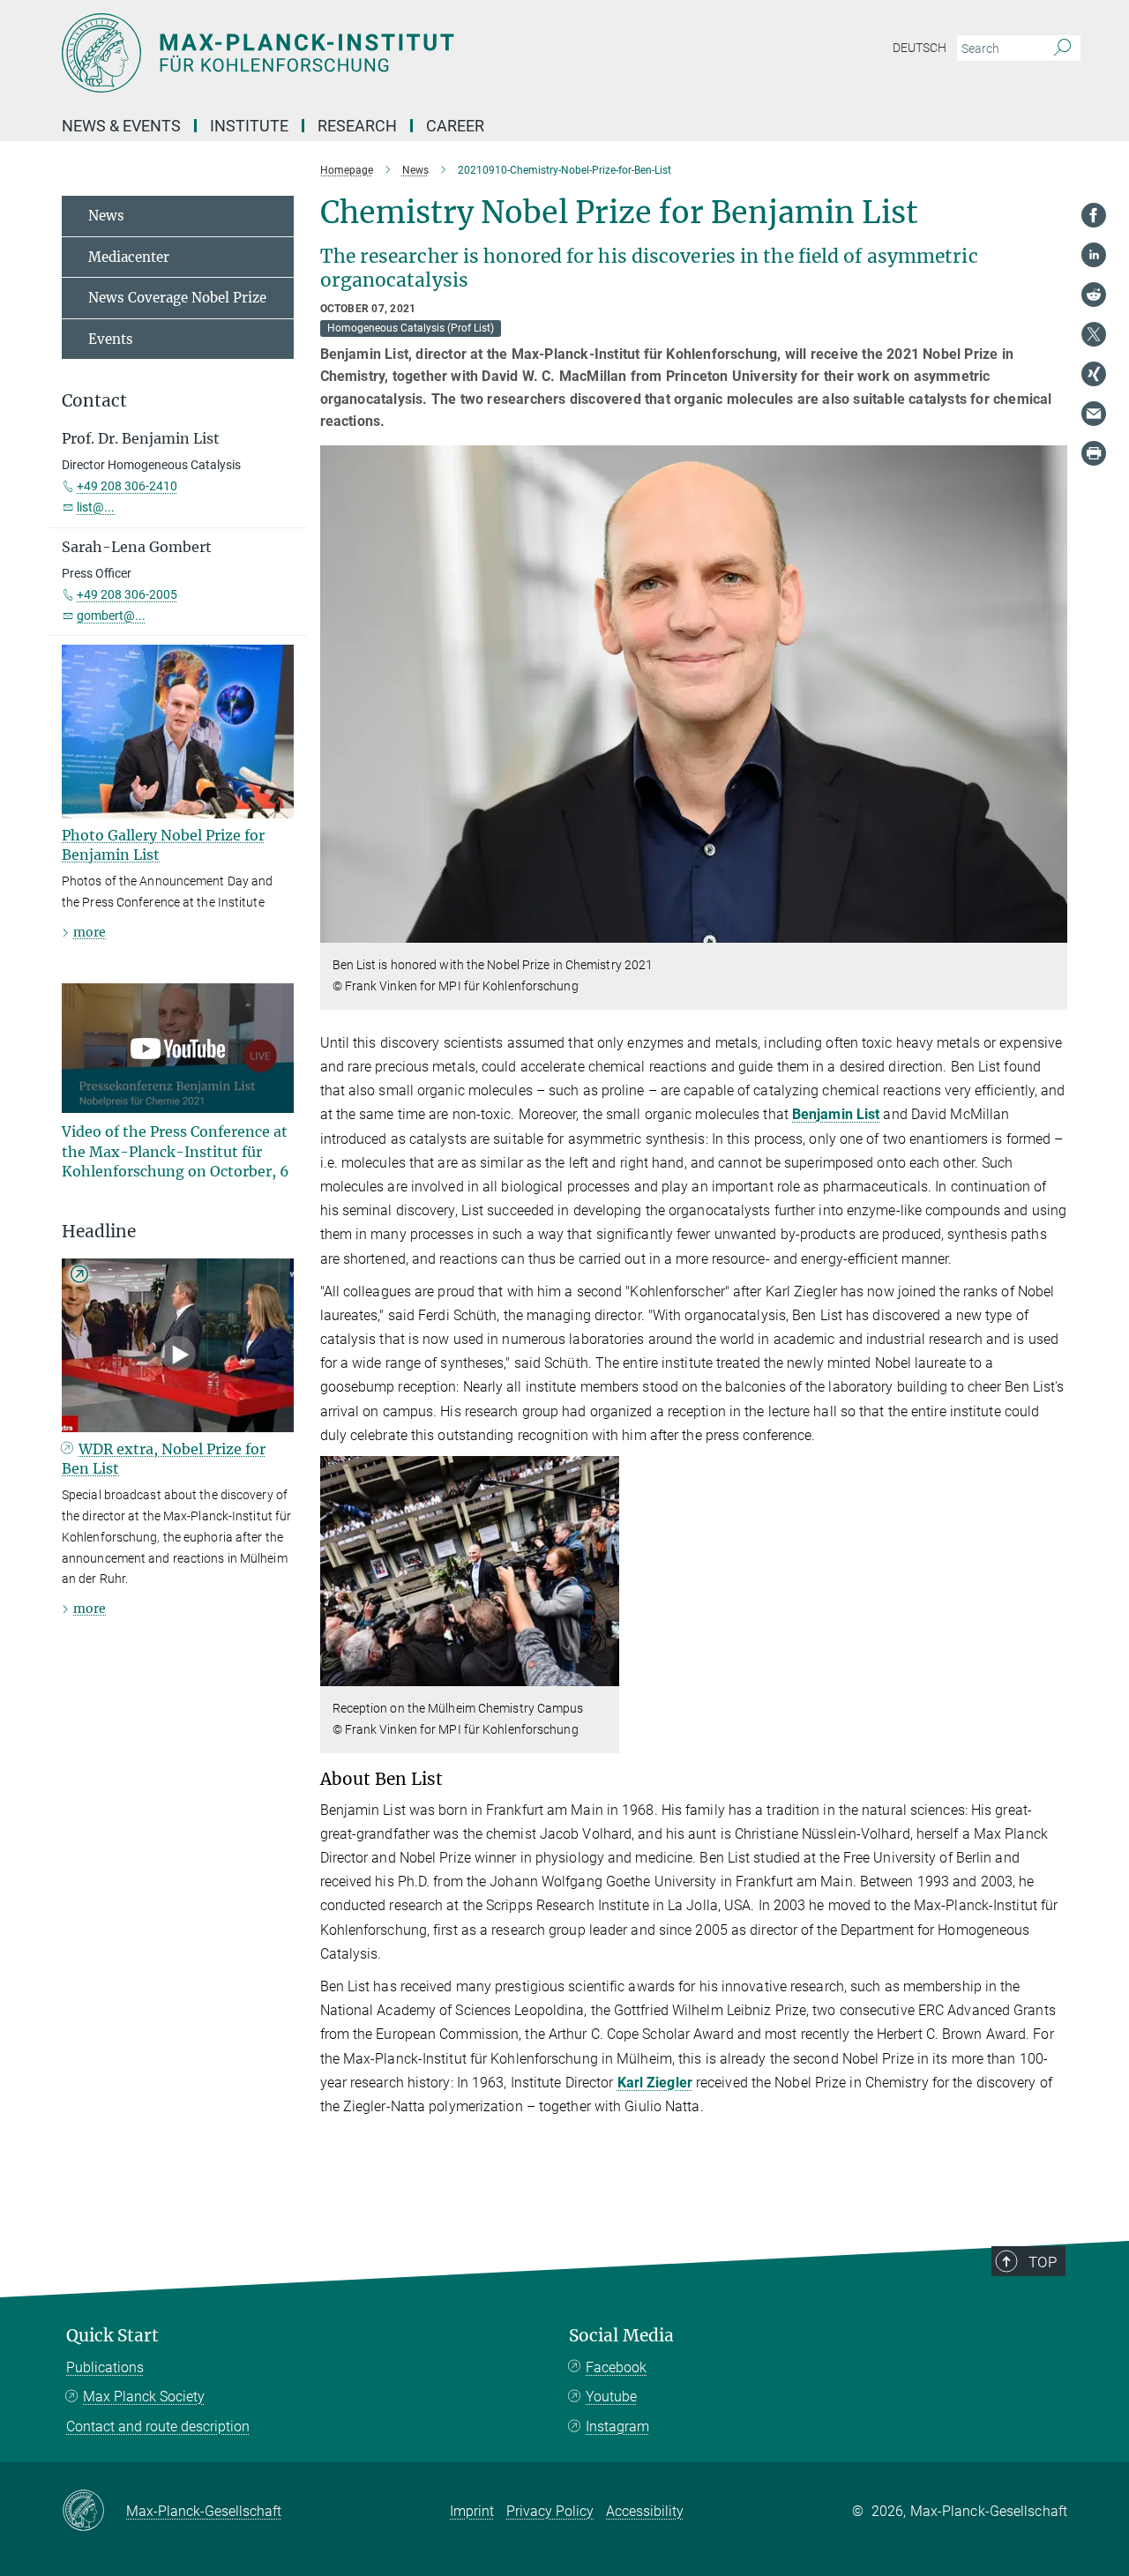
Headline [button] (99, 1232)
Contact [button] (94, 401)
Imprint (472, 2511)
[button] (1052, 930)
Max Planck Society (144, 2397)
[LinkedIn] (1094, 255)
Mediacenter (129, 257)
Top (1043, 2262)
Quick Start (112, 2336)
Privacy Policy (550, 2511)
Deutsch (920, 48)
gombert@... (111, 616)
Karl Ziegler (655, 2083)
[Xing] (1094, 374)
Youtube (611, 2397)
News (106, 216)
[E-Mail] (1094, 414)
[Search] (1062, 49)
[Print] (1094, 453)
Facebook (616, 2367)
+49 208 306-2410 (127, 486)
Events (111, 339)
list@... (96, 507)
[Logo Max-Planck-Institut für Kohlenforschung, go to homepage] (393, 53)
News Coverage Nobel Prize (177, 298)
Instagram (617, 2427)
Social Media (621, 2336)
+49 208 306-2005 (127, 594)
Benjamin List (836, 1114)
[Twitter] (1094, 334)
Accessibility (645, 2511)
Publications (105, 2367)
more (90, 932)
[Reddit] (1094, 295)
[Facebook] (1094, 215)
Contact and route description (158, 2427)
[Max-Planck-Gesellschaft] (94, 2512)
